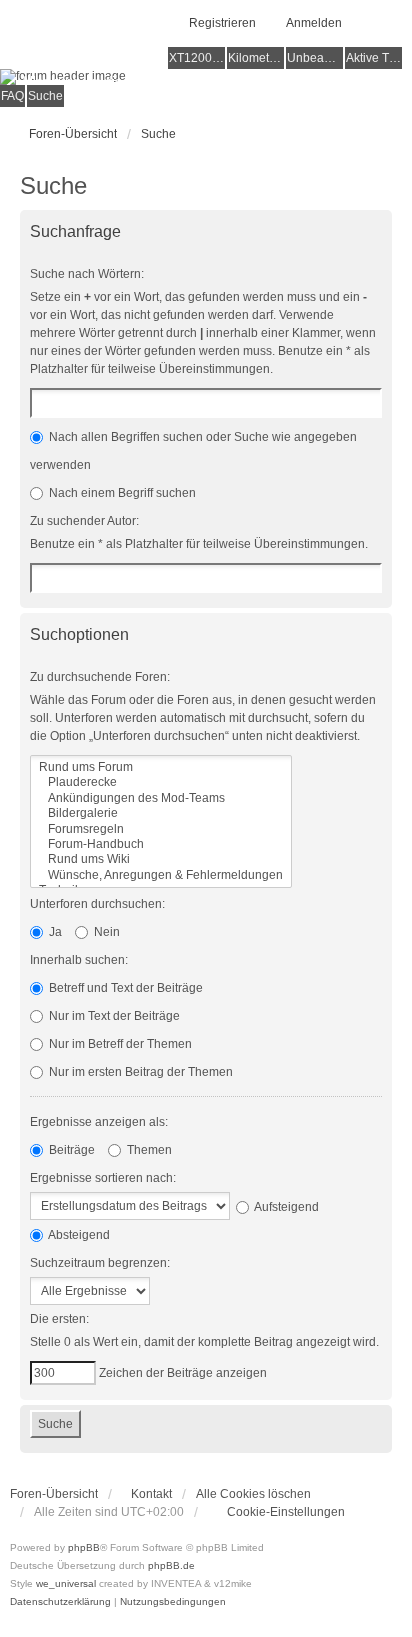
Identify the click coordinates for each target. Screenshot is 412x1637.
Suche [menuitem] (45, 96)
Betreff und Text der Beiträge (124, 988)
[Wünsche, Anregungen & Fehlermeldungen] (161, 875)
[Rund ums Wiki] (161, 859)
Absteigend (78, 1235)
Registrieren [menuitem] (222, 23)
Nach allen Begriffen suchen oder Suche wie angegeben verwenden (193, 451)
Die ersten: (59, 1319)
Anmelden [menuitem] (314, 23)
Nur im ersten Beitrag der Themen (139, 1072)
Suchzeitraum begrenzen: (100, 1263)
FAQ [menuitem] (12, 96)
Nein (105, 932)
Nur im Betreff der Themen (119, 1044)
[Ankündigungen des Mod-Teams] (161, 798)
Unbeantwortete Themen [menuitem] (315, 58)
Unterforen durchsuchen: (97, 904)
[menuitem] (276, 1512)
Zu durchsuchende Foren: (100, 677)
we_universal (66, 1583)
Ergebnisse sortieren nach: (103, 1178)
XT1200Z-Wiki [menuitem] (197, 58)
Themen (148, 1150)
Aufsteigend (285, 1207)
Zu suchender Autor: (84, 521)
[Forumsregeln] (161, 829)
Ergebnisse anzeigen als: (99, 1122)
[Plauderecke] (161, 782)
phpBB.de (171, 1565)
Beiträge (70, 1150)
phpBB (84, 1547)
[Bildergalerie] (161, 813)
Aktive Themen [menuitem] (374, 58)
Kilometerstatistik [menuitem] (256, 58)
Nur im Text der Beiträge (113, 1016)
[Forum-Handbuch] (161, 844)
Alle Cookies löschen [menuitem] (253, 1494)
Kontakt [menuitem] (151, 1494)
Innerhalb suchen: (79, 960)
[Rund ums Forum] (161, 767)
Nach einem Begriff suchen (121, 493)
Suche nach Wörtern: (87, 274)
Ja (54, 932)
